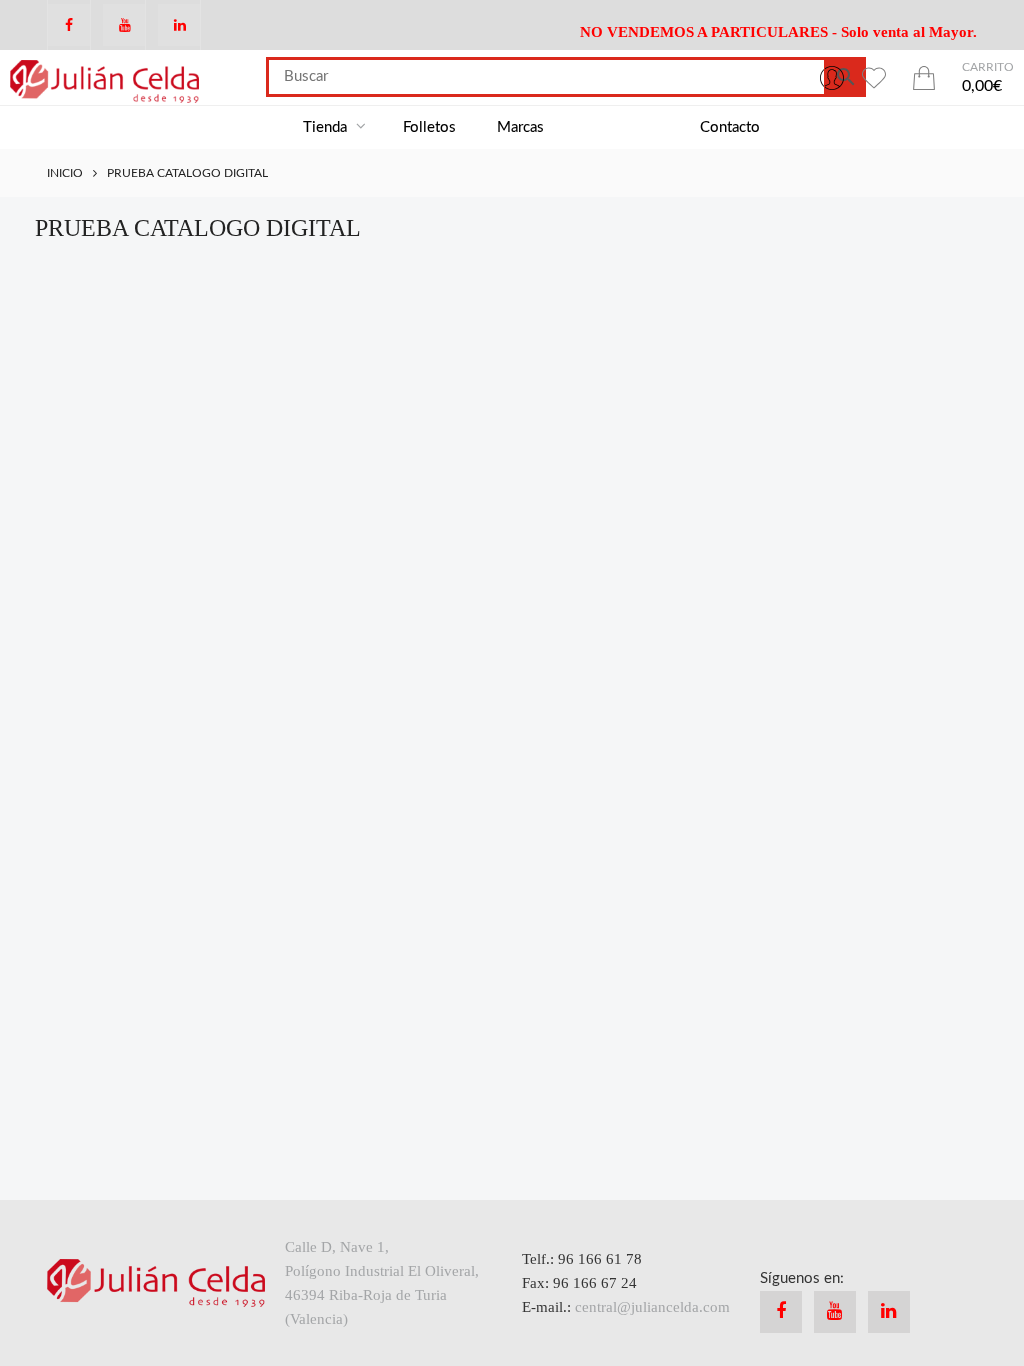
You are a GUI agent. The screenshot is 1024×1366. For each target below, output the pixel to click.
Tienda (327, 127)
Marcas (520, 127)
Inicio (65, 173)
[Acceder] (832, 77)
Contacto (730, 127)
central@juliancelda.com (652, 1307)
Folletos (429, 127)
